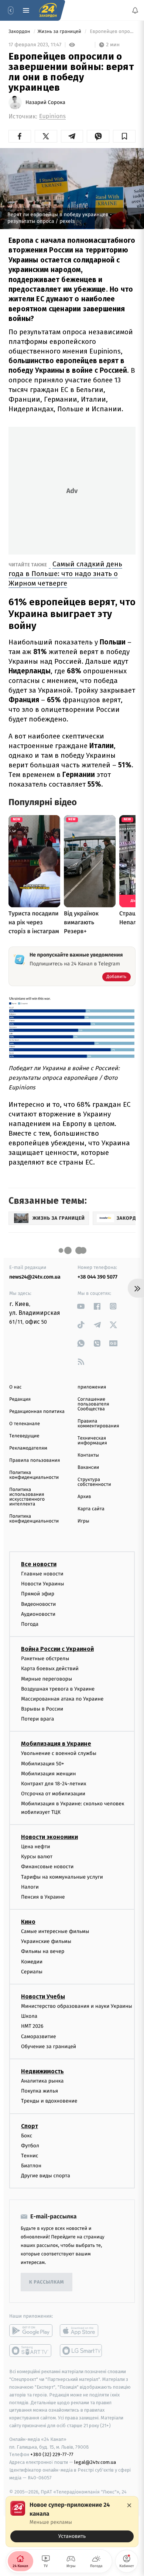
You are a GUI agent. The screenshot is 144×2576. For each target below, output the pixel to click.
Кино (28, 1922)
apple (81, 2331)
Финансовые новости (47, 1867)
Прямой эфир (38, 1594)
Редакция (20, 1399)
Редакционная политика (37, 1412)
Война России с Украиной (57, 1649)
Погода (30, 1624)
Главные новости (42, 1574)
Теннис (30, 2156)
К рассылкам (47, 2282)
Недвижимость (42, 2071)
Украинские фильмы (46, 1941)
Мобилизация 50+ (42, 1763)
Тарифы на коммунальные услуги (62, 1877)
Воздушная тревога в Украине (58, 1689)
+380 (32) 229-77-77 (52, 2454)
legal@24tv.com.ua (95, 2462)
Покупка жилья (40, 2091)
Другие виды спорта (46, 2176)
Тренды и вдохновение (49, 2101)
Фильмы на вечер (43, 1951)
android (31, 2331)
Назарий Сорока (45, 103)
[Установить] (72, 2522)
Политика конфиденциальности (34, 1475)
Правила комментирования (98, 1424)
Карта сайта (91, 1509)
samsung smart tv (81, 2351)
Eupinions (52, 116)
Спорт (30, 2126)
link (81, 1306)
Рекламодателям (28, 1448)
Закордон (20, 32)
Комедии (32, 1961)
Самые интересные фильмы (55, 1931)
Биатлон (31, 2166)
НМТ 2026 (32, 2026)
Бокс (27, 2135)
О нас (15, 1387)
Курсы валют (37, 1857)
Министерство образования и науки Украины (77, 2006)
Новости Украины (43, 1584)
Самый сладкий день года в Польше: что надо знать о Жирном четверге (65, 574)
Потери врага (37, 1719)
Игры (83, 1521)
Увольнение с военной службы (59, 1753)
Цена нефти (36, 1847)
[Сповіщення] (135, 10)
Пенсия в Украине (43, 1897)
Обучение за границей (49, 2046)
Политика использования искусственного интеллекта (27, 1497)
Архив (84, 1497)
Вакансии (88, 1468)
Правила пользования (35, 1460)
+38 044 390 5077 (97, 1277)
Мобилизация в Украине (56, 1744)
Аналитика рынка (42, 2081)
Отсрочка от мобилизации (53, 1794)
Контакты (88, 1455)
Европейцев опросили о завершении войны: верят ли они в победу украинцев (112, 32)
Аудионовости (38, 1614)
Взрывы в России (42, 1709)
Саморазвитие (39, 2036)
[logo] (48, 10)
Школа (29, 2016)
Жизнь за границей (60, 32)
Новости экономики (49, 1837)
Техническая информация (92, 1441)
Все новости (39, 1564)
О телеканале (25, 1424)
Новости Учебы (43, 1997)
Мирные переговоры (47, 1679)
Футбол (30, 2145)
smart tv (31, 2351)
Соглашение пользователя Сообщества (93, 1404)
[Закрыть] (129, 2505)
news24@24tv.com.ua (35, 1277)
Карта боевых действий (50, 1669)
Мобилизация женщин (49, 1774)
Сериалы (32, 1972)
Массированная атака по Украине (62, 1699)
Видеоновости (39, 1604)
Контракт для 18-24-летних (54, 1784)
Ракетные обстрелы (45, 1659)
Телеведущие (24, 1436)
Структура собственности (94, 1482)
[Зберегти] (124, 136)
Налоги (30, 1887)
